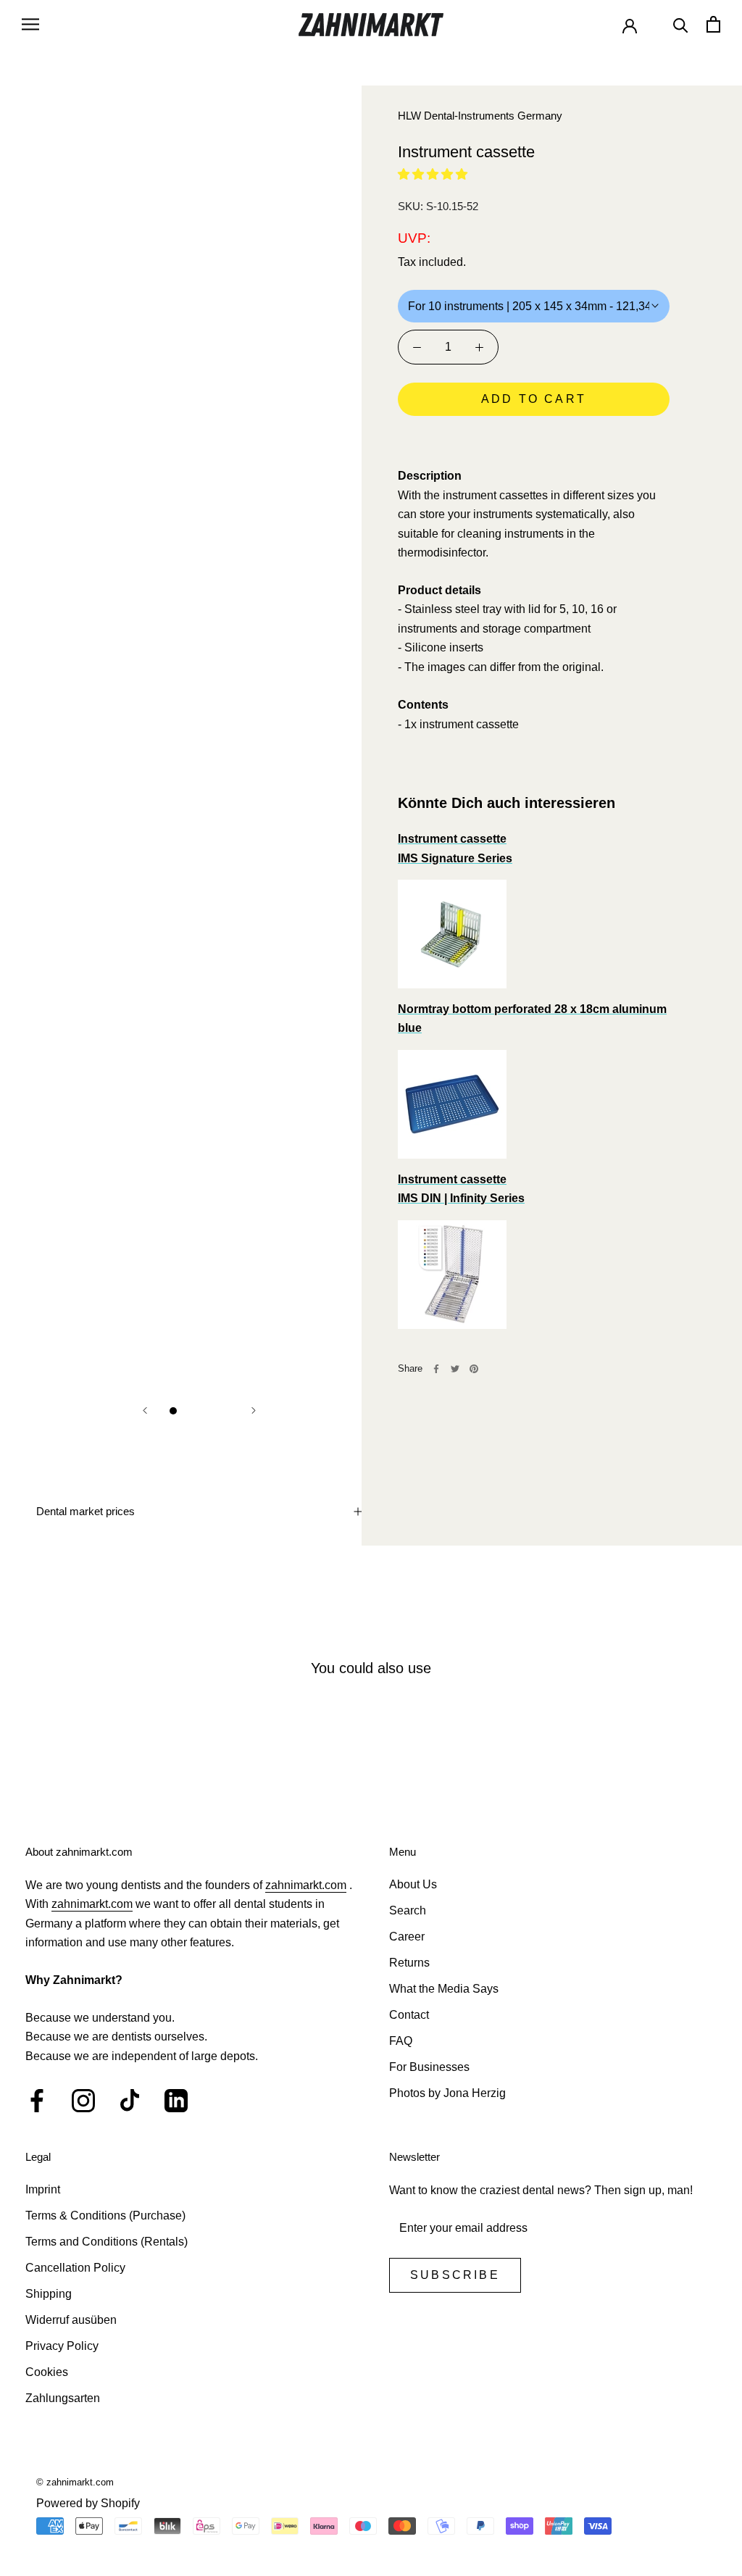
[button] (433, 174)
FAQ (401, 2041)
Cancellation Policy (75, 2268)
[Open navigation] (30, 24)
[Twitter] (455, 1369)
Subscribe (455, 2275)
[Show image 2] (191, 1411)
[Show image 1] (173, 1411)
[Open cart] (713, 24)
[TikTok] (130, 2101)
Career (407, 1937)
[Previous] (145, 1410)
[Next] (254, 1410)
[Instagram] (83, 2101)
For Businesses (429, 2067)
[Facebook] (436, 1369)
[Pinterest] (474, 1369)
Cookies (47, 2372)
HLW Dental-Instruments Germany (480, 116)
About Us (413, 1884)
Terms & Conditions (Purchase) (105, 2216)
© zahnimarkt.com (75, 2482)
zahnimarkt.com (306, 1885)
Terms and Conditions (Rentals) (107, 2242)
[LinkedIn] (176, 2101)
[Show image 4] (225, 1411)
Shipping (49, 2294)
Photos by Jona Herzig (447, 2093)
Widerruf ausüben (71, 2320)
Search (408, 1910)
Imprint (43, 2189)
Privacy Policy (62, 2346)
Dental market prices (86, 1511)
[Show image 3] (208, 1411)
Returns (409, 1963)
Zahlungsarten (63, 2398)
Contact (409, 2015)
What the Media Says (444, 1989)
